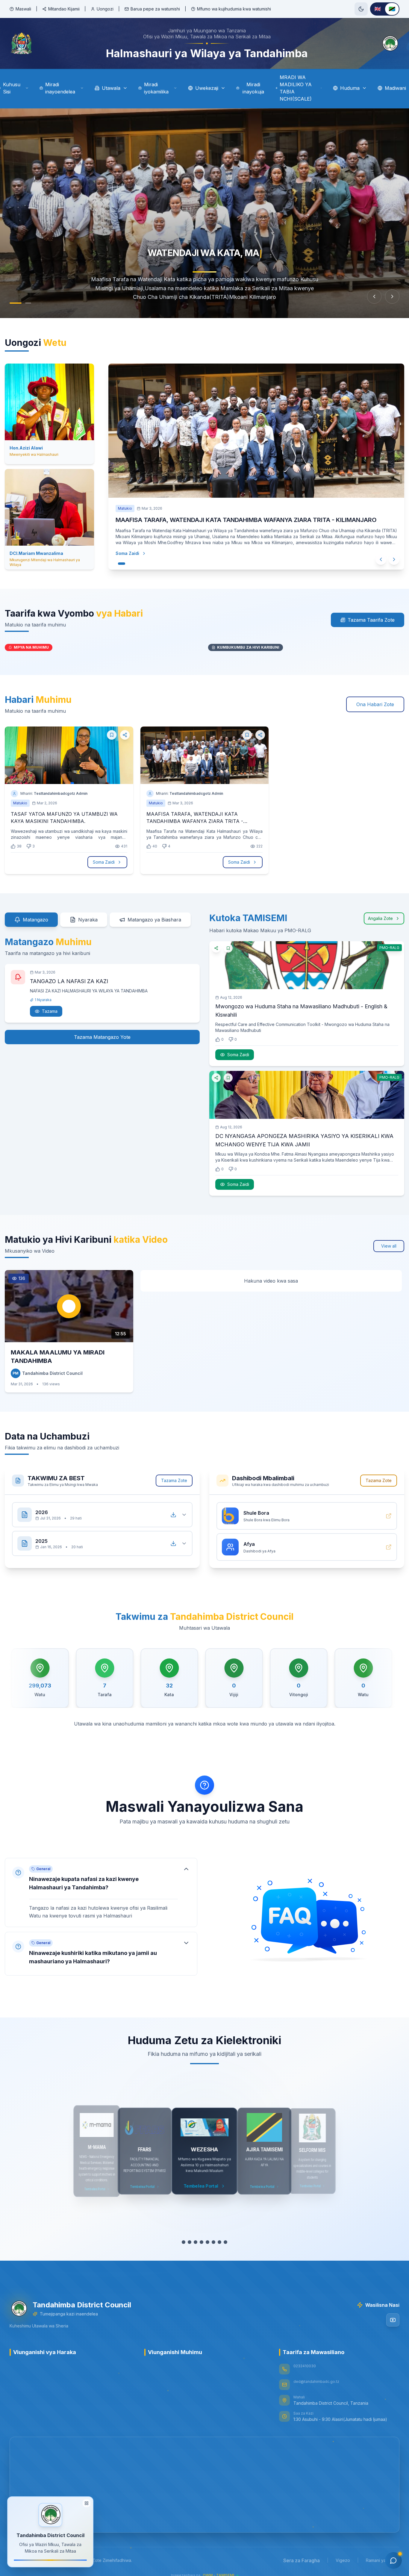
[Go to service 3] (196, 2242)
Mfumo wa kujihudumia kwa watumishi (234, 9)
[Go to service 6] (213, 2242)
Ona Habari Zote (375, 704)
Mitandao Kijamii (64, 9)
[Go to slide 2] (25, 303)
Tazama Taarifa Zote (371, 620)
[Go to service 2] (190, 2242)
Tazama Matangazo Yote (102, 1037)
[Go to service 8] (225, 2242)
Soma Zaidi (127, 553)
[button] (101, 1892)
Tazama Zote (174, 1480)
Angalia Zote (380, 918)
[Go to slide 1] (13, 303)
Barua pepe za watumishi (155, 9)
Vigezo (343, 2560)
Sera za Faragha (302, 2560)
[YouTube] (393, 2320)
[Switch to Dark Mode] (361, 9)
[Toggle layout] (87, 2503)
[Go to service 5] (207, 2242)
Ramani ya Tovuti (383, 2560)
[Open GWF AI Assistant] (393, 2560)
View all (389, 1246)
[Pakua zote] (173, 1515)
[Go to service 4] (202, 2242)
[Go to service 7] (219, 2242)
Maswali (23, 9)
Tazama (50, 1011)
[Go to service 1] (184, 2242)
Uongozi (105, 9)
